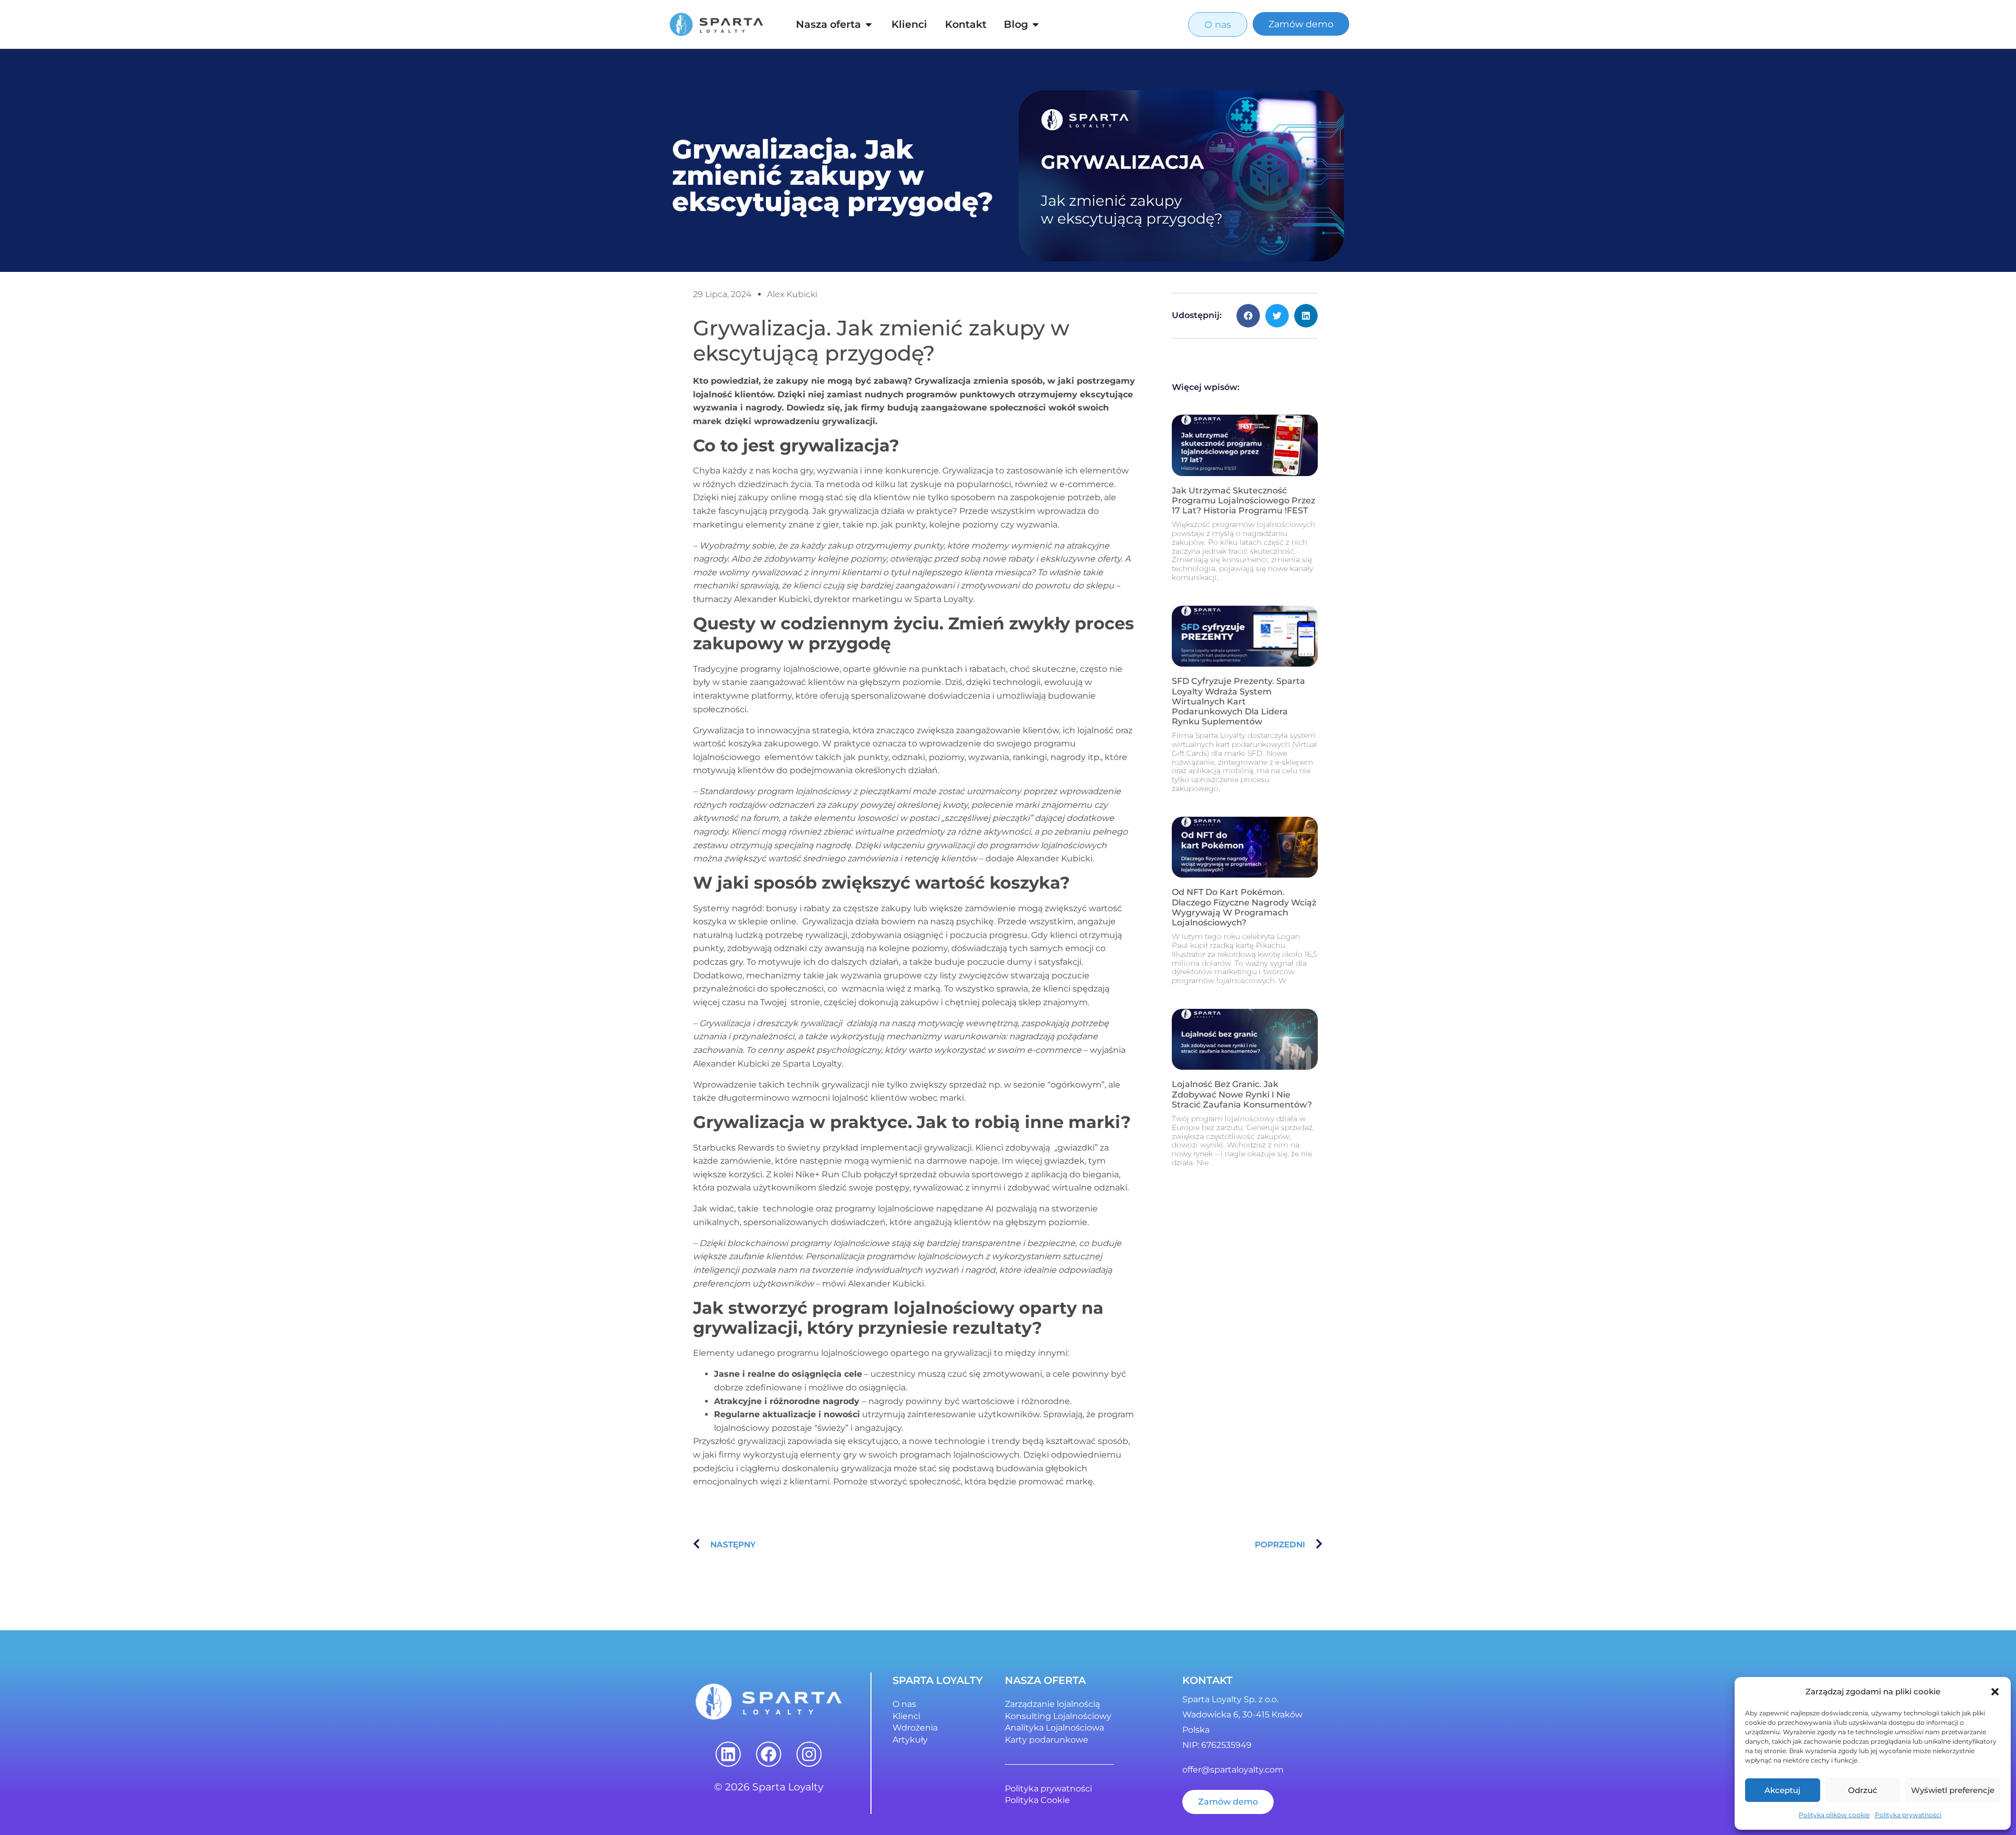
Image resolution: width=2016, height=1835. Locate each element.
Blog (1016, 24)
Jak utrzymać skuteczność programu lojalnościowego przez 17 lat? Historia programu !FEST (1243, 500)
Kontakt (966, 24)
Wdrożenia (915, 1728)
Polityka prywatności (1908, 1815)
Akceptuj (1782, 1790)
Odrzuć (1863, 1790)
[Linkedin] (728, 1754)
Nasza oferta (828, 24)
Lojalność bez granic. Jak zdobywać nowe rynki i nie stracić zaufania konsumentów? (1242, 1094)
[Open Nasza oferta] (869, 24)
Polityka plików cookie (1834, 1815)
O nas (904, 1704)
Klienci (909, 24)
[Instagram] (809, 1754)
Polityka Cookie (1037, 1800)
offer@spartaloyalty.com (1233, 1770)
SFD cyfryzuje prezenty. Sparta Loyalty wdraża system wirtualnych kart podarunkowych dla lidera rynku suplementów (1238, 701)
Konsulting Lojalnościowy (1058, 1716)
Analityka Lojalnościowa (1054, 1728)
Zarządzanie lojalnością (1052, 1704)
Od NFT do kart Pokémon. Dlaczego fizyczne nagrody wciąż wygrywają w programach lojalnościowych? (1244, 907)
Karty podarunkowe (1047, 1740)
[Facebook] (769, 1754)
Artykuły (910, 1740)
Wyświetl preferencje (1953, 1790)
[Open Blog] (1036, 24)
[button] (1995, 1692)
